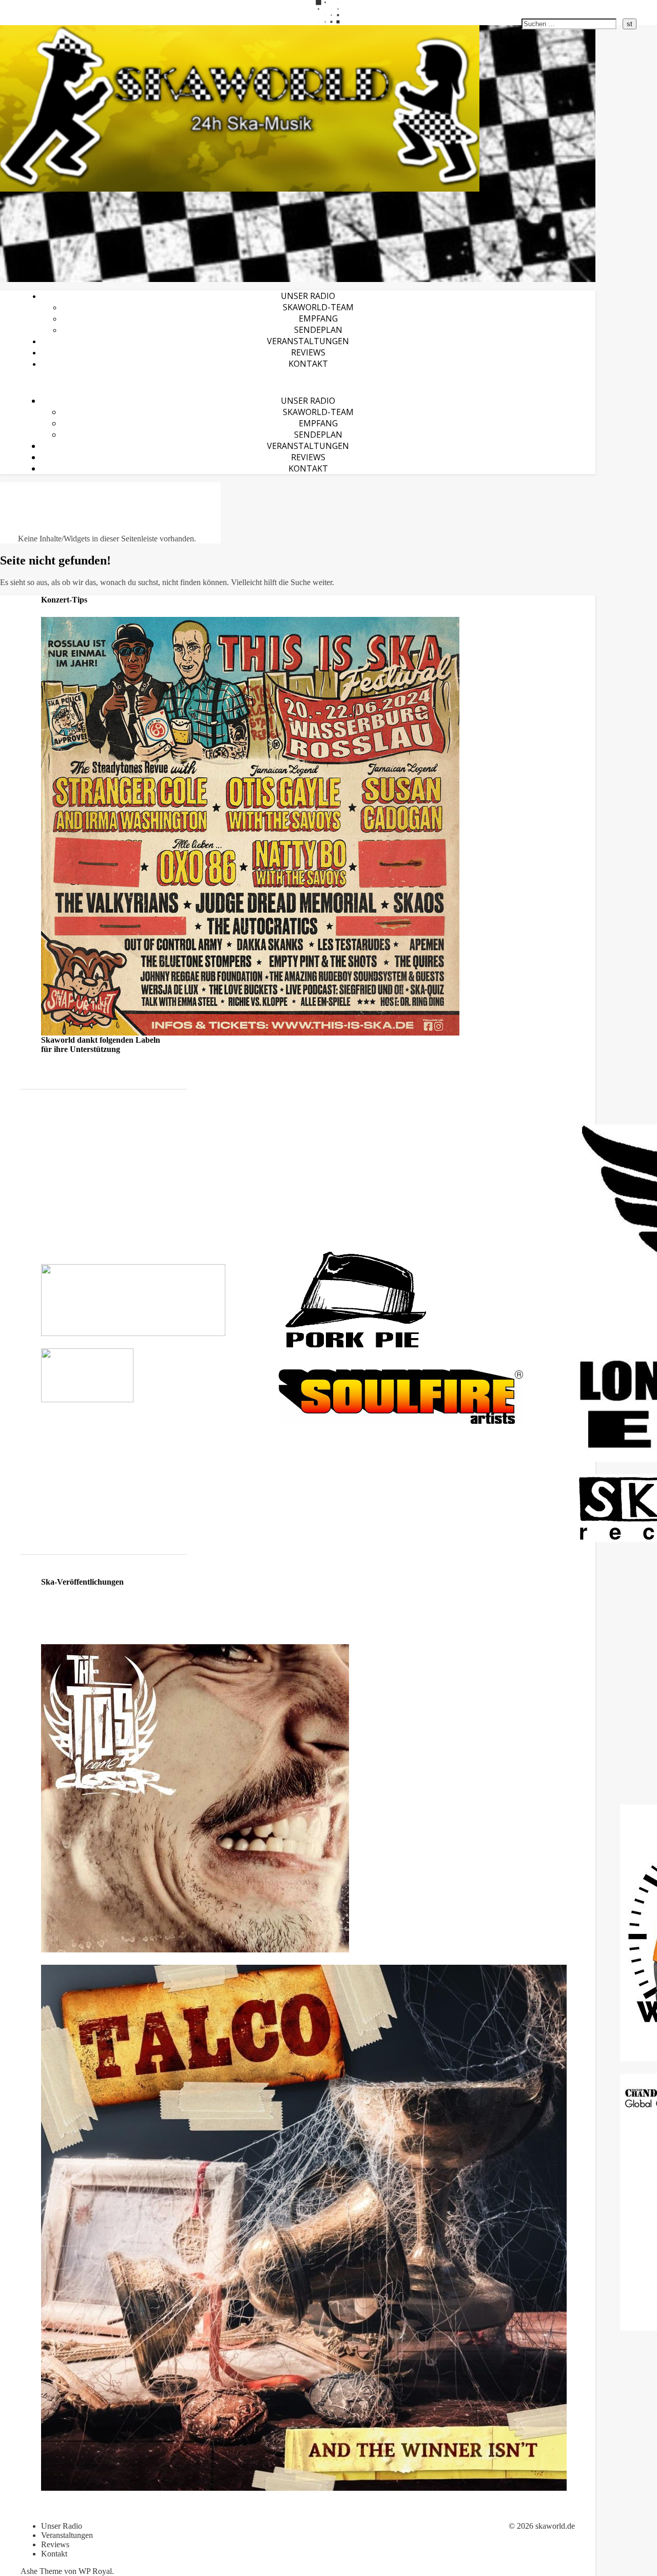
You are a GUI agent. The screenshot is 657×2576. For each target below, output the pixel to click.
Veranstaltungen (308, 341)
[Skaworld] (298, 108)
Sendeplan (318, 330)
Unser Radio (308, 296)
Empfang (318, 318)
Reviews (308, 352)
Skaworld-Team (318, 307)
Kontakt (308, 364)
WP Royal (95, 2571)
